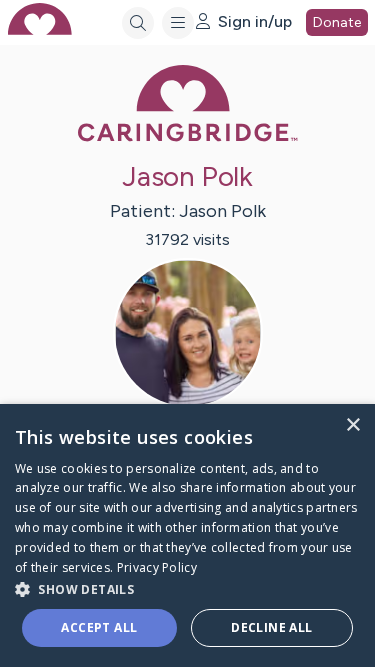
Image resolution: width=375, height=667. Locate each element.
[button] (187, 588)
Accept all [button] (99, 627)
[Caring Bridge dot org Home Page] (188, 137)
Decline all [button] (271, 627)
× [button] (352, 425)
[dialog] (187, 535)
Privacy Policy (157, 567)
